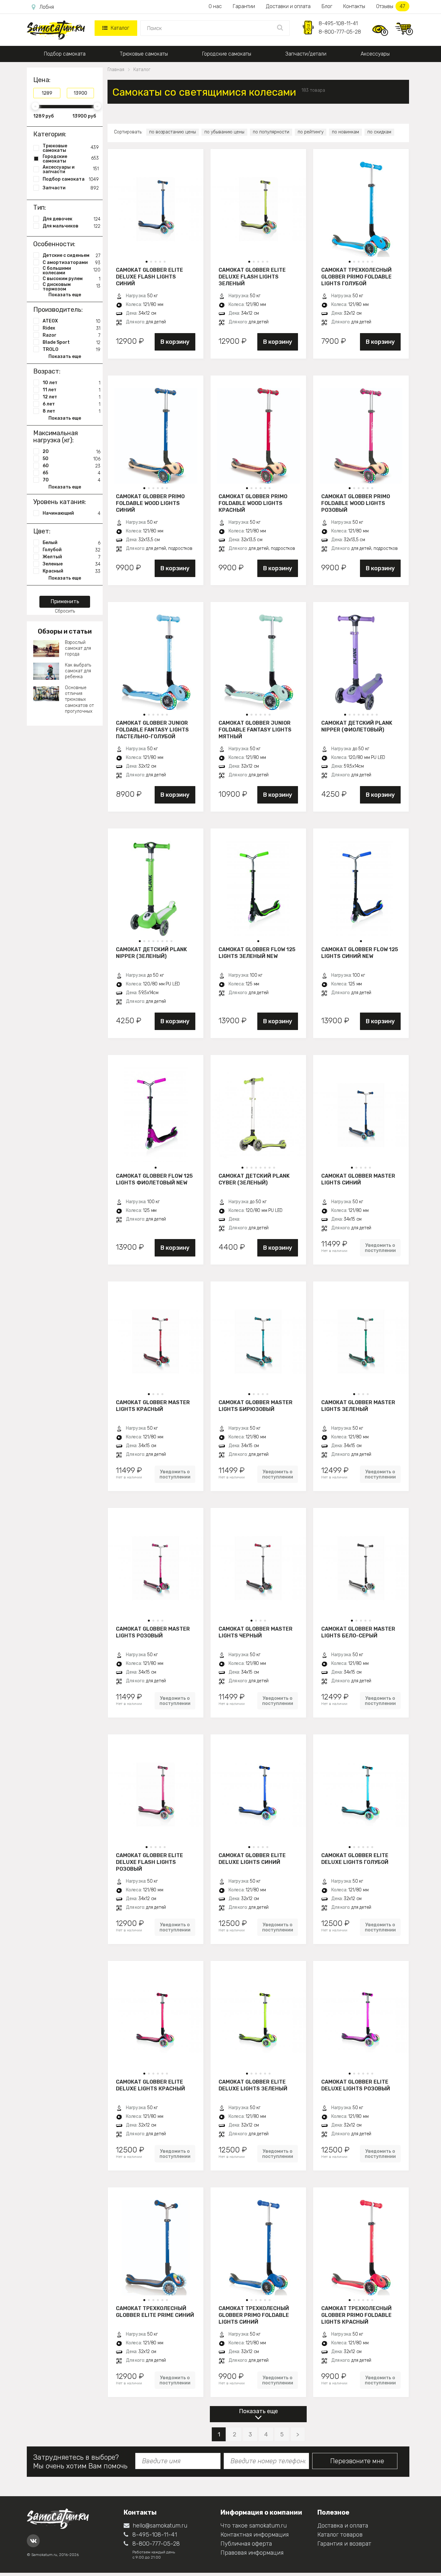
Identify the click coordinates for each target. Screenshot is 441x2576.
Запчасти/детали (306, 54)
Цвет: (42, 531)
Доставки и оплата (288, 6)
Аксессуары (375, 54)
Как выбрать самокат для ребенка (78, 671)
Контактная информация (255, 2535)
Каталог (120, 28)
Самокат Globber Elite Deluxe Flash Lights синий (149, 277)
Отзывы (391, 6)
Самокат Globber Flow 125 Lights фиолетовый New (154, 1179)
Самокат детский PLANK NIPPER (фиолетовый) (357, 726)
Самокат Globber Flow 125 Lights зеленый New (257, 953)
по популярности (271, 132)
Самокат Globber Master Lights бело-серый (358, 1632)
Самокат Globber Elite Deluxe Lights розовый (356, 2085)
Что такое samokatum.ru (254, 2526)
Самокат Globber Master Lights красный (153, 1406)
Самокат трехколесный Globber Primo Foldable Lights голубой (356, 277)
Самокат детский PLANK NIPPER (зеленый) (151, 953)
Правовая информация (252, 2553)
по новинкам (345, 132)
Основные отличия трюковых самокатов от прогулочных (79, 699)
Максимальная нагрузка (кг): (56, 436)
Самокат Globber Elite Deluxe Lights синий (252, 1859)
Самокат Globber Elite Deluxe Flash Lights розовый (149, 1862)
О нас (215, 6)
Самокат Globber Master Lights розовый (153, 1632)
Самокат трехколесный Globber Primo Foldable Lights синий (254, 2315)
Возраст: (47, 371)
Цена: (42, 80)
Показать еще (258, 2411)
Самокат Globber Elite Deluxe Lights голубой (355, 1859)
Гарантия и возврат (344, 2544)
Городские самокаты (227, 54)
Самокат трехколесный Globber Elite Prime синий (155, 2312)
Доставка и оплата (343, 2526)
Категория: (50, 134)
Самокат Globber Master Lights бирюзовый (256, 1406)
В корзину (175, 342)
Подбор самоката (65, 54)
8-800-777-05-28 (340, 32)
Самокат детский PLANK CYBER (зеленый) (254, 1179)
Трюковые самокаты (144, 54)
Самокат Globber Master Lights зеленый (358, 1406)
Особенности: (54, 244)
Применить (65, 601)
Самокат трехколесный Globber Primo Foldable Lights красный (356, 2315)
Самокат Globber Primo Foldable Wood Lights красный (253, 503)
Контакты (354, 6)
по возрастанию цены (173, 132)
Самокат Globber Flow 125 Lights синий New (360, 953)
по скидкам (379, 132)
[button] (147, 262)
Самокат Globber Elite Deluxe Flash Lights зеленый (252, 277)
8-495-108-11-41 (338, 23)
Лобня (47, 7)
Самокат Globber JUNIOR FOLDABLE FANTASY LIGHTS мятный (255, 730)
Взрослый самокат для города (78, 648)
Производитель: (58, 310)
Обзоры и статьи (65, 631)
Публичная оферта (246, 2544)
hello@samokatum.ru (160, 2526)
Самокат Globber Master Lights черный (256, 1632)
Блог (327, 6)
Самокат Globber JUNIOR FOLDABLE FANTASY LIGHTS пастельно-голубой (152, 730)
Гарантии (244, 6)
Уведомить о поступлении (380, 1248)
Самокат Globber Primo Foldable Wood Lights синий (150, 503)
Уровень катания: (60, 502)
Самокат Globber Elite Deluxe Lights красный (150, 2085)
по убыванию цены (224, 132)
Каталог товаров (340, 2535)
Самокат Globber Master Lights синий (358, 1179)
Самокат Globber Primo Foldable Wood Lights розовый (356, 503)
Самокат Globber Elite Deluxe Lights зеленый (253, 2085)
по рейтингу (311, 132)
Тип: (40, 207)
